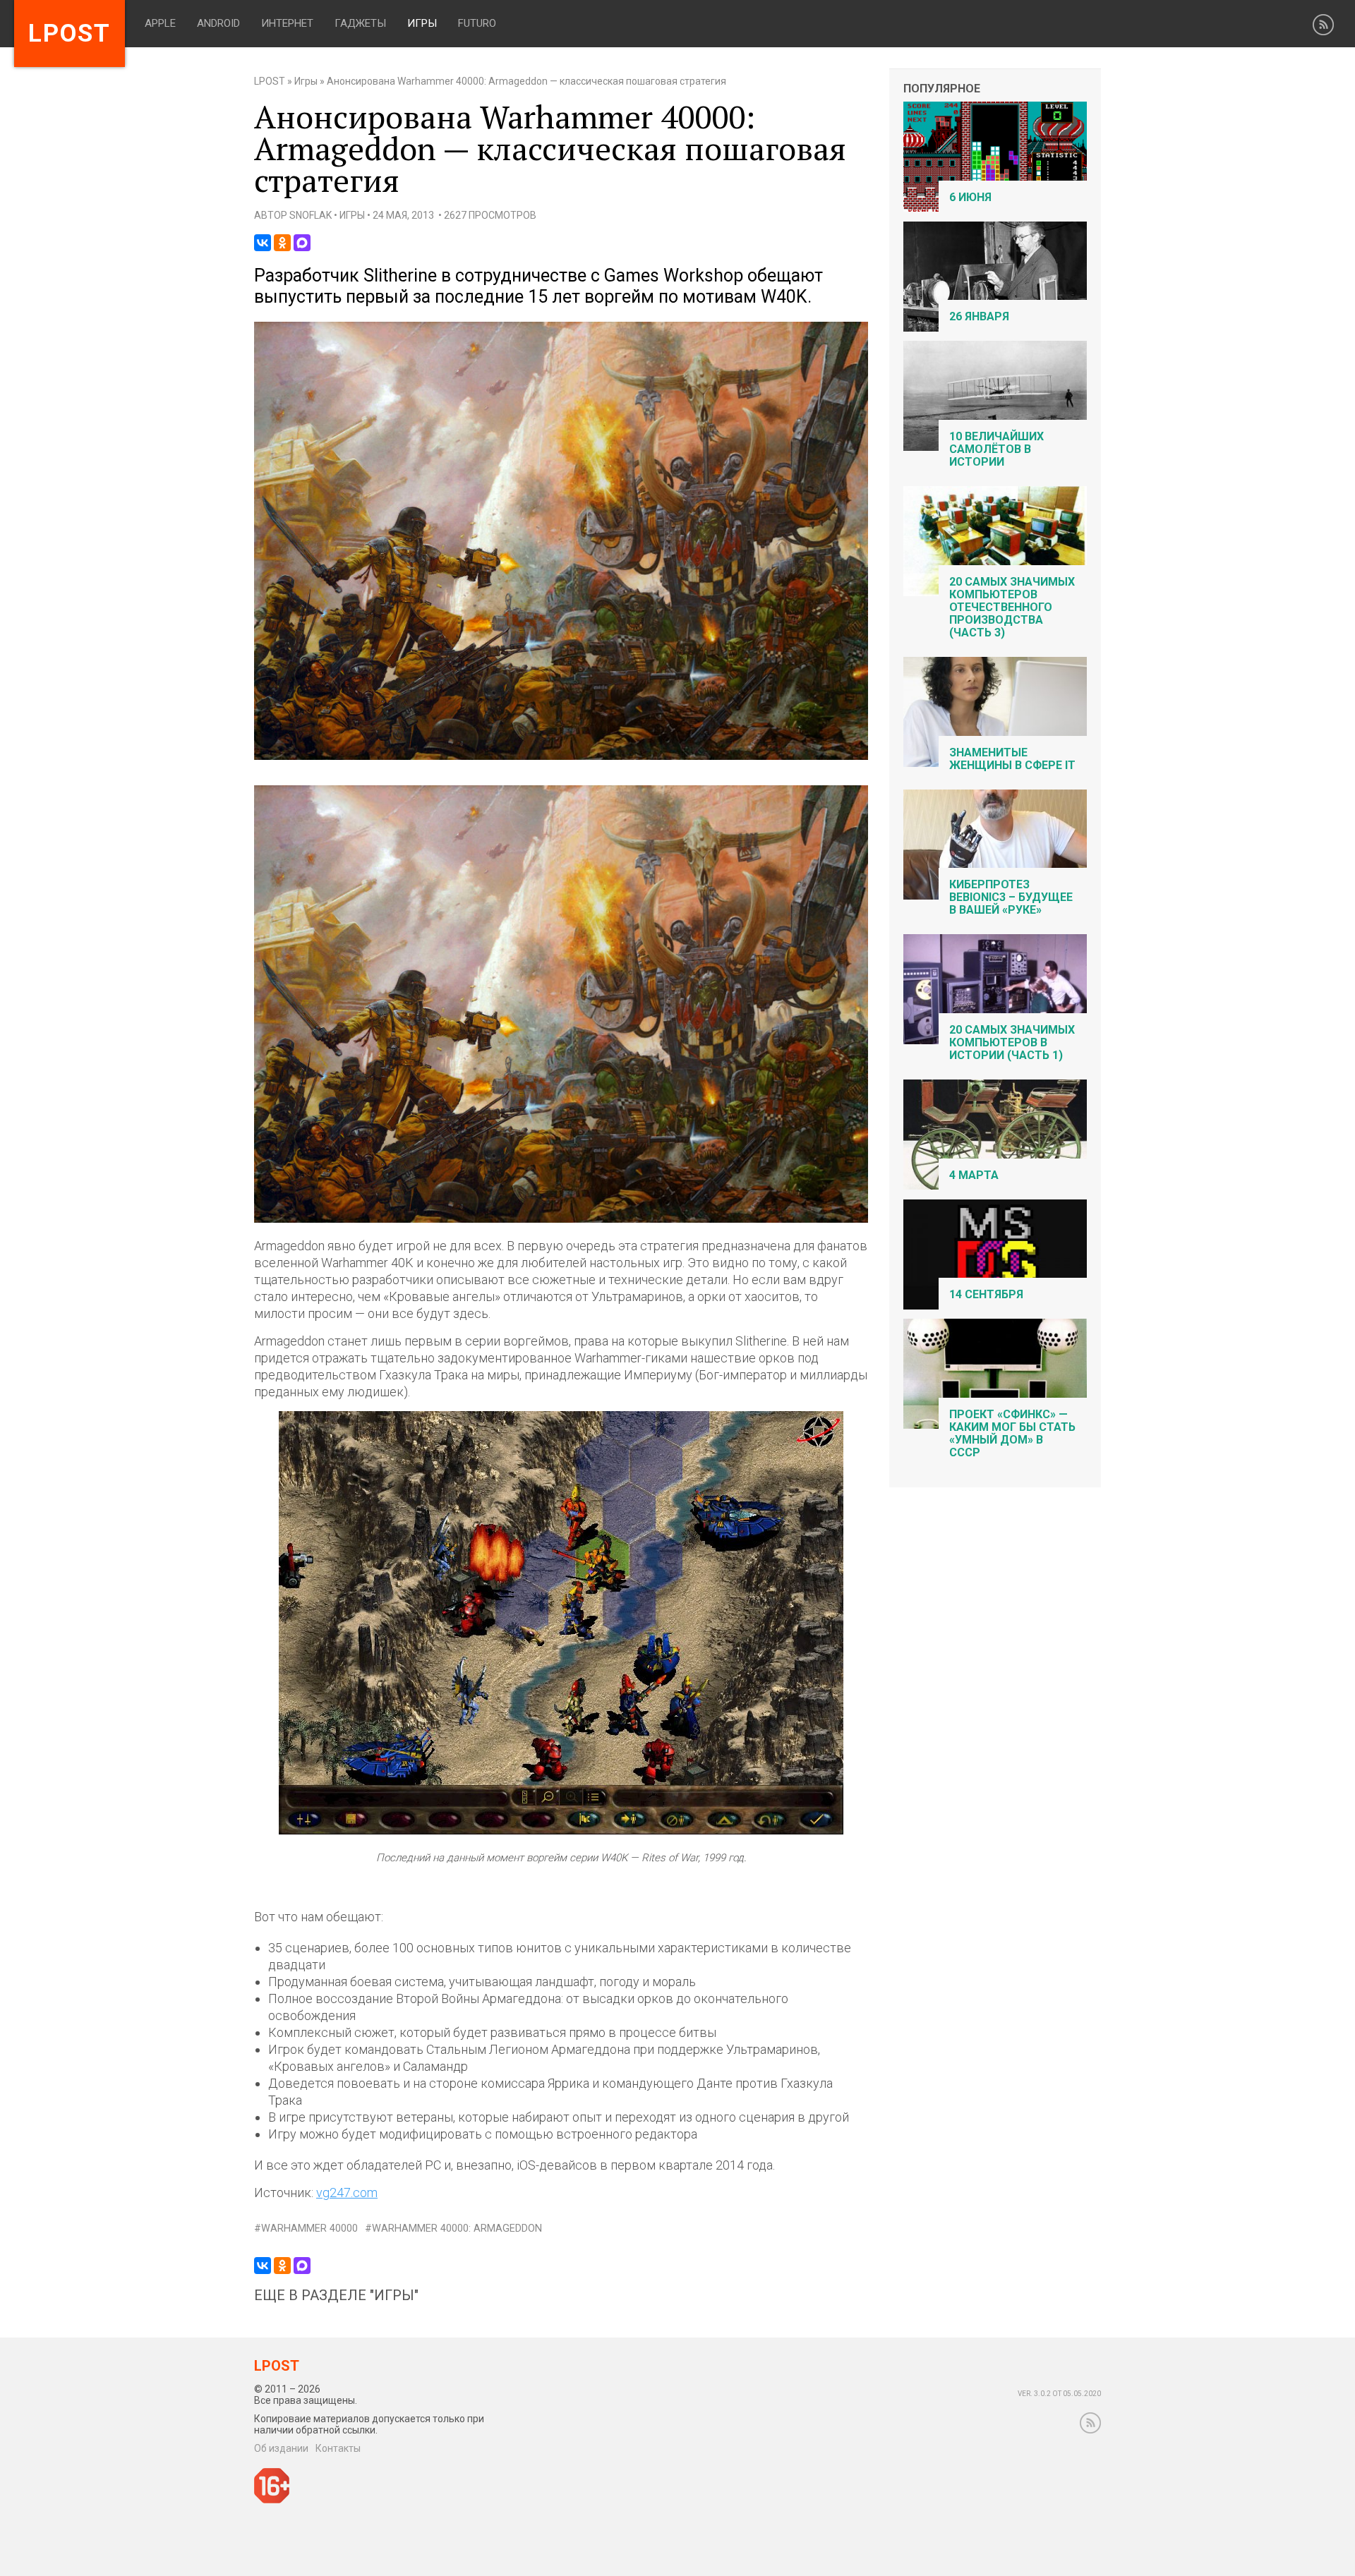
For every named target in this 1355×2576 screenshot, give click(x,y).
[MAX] (302, 243)
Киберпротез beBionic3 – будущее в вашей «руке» (1011, 897)
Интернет (287, 23)
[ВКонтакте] (263, 243)
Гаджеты (360, 23)
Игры (422, 23)
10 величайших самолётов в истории (996, 449)
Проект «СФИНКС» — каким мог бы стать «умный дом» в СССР (1012, 1433)
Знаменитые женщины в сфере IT (1012, 759)
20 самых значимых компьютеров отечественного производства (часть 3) (1012, 607)
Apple (160, 23)
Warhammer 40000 (309, 2229)
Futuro (477, 23)
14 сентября (986, 1294)
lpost (70, 34)
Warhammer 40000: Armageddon (457, 2229)
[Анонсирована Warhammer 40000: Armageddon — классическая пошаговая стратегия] (561, 757)
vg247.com (347, 2193)
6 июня (970, 197)
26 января (979, 316)
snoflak (311, 215)
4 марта (974, 1175)
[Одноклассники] (282, 243)
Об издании (281, 2448)
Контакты (338, 2448)
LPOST (270, 81)
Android (218, 23)
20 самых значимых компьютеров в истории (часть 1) (1012, 1042)
